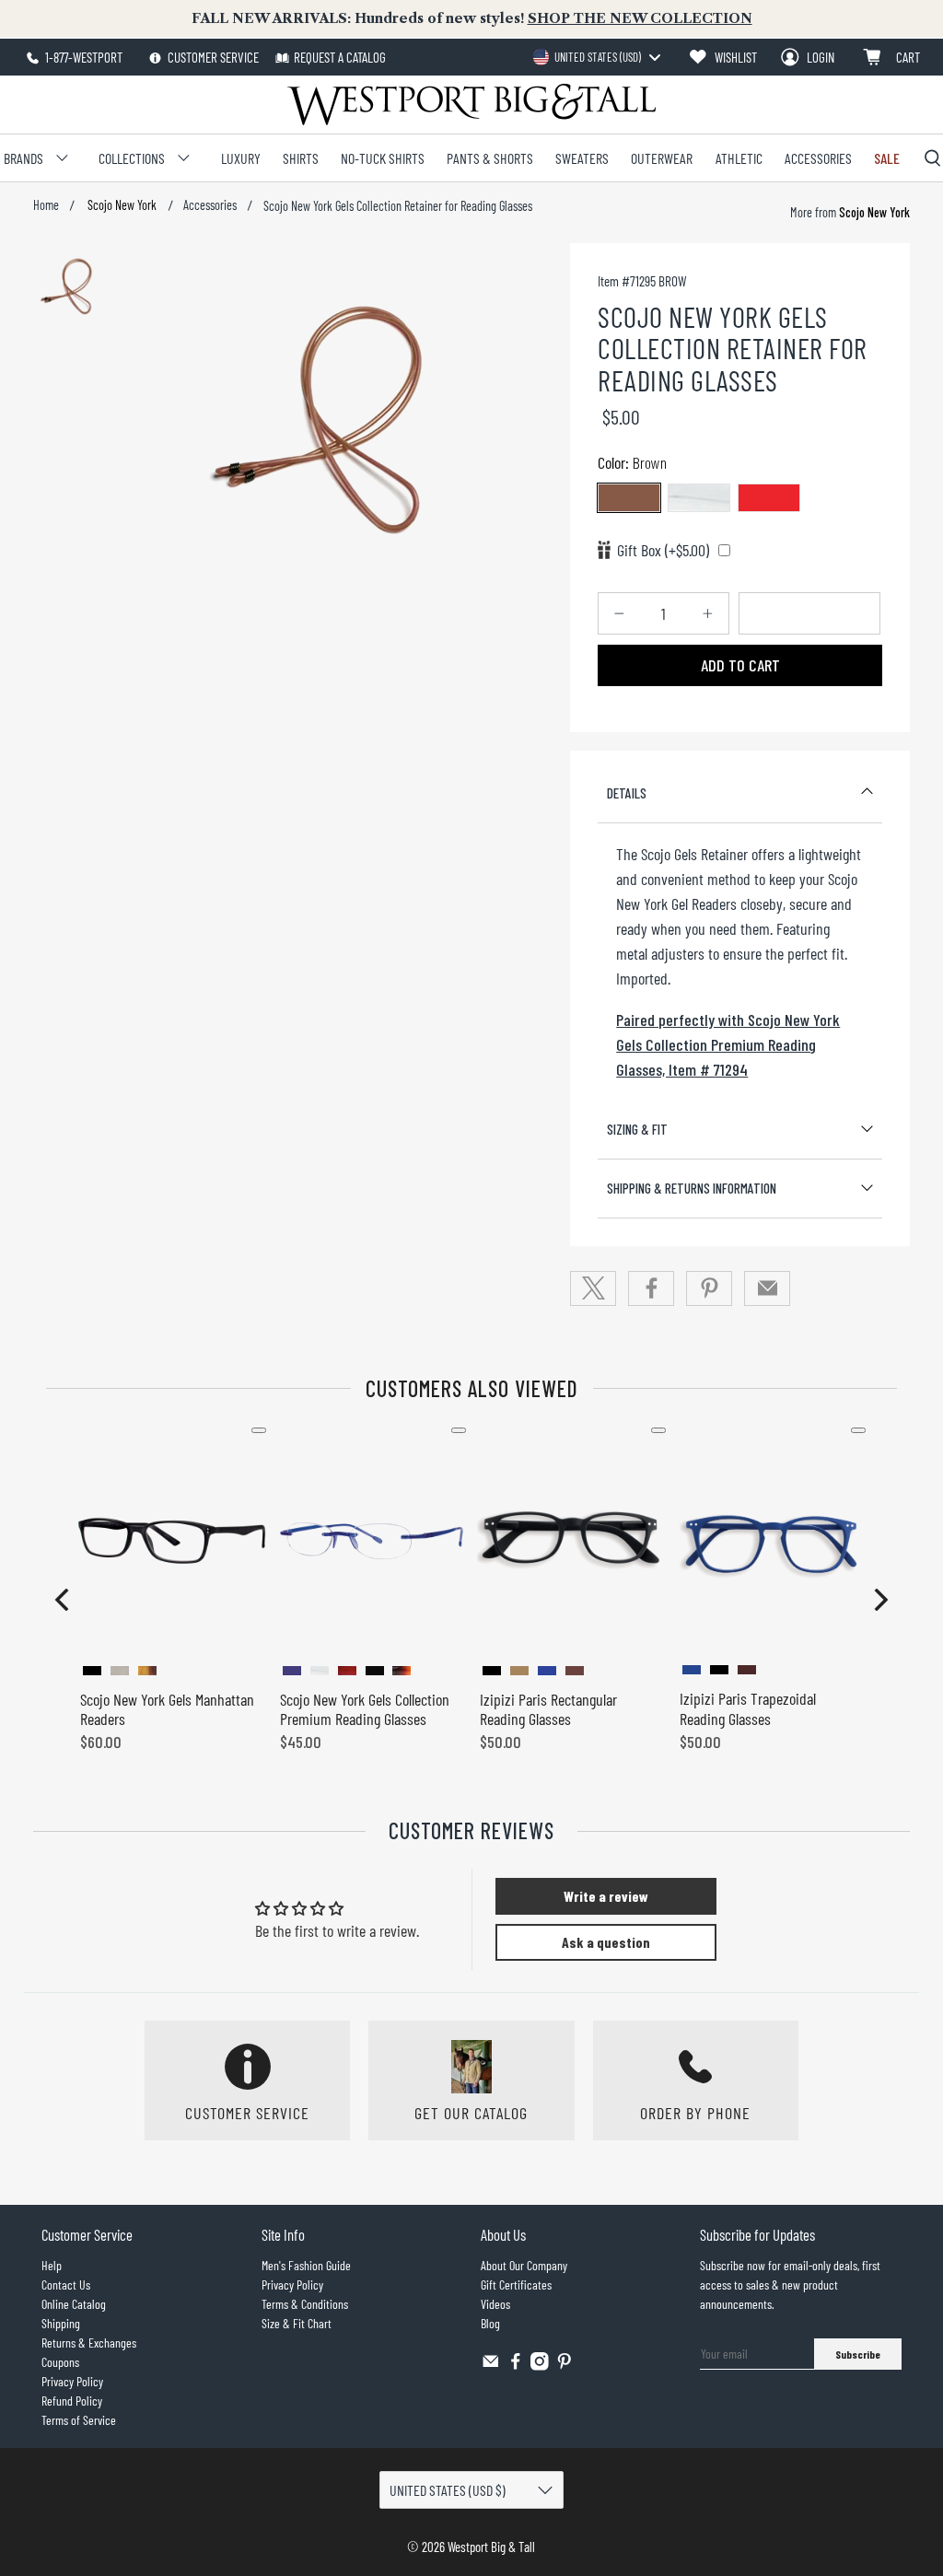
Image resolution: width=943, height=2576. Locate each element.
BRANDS (23, 158)
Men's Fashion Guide (306, 2265)
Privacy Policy (72, 2381)
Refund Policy (72, 2401)
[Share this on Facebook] (651, 1288)
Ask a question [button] (606, 1942)
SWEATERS (582, 158)
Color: (632, 462)
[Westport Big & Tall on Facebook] (516, 2366)
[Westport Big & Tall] (471, 105)
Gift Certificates (516, 2285)
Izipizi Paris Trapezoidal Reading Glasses (748, 1708)
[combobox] (596, 57)
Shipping (61, 2323)
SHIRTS (301, 158)
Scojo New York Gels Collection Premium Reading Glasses (365, 1709)
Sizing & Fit (637, 1129)
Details (627, 793)
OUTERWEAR (662, 158)
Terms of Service (79, 2420)
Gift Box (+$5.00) (663, 550)
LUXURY (241, 158)
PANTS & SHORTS (490, 158)
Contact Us (66, 2285)
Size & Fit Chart (297, 2323)
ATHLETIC (739, 158)
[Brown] (629, 498)
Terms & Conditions (305, 2304)
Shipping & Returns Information (692, 1188)
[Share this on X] (593, 1288)
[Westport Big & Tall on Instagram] (540, 2366)
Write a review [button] (606, 1896)
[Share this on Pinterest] (709, 1288)
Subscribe (858, 2354)
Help (52, 2265)
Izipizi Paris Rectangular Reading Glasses (548, 1709)
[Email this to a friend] (767, 1288)
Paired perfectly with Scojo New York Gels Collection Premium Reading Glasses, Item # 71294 (728, 1044)
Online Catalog (74, 2304)
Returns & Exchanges (89, 2343)
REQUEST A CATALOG (340, 57)
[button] (62, 1600)
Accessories (210, 205)
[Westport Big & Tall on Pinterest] (565, 2366)
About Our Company (524, 2265)
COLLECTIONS (132, 158)
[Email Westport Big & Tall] (491, 2366)
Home (46, 205)
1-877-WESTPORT (82, 57)
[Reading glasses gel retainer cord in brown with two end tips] (328, 420)
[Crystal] (699, 498)
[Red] (769, 498)
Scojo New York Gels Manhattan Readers (167, 1709)
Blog (490, 2323)
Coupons (60, 2362)
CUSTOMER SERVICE (212, 57)
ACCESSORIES (818, 158)
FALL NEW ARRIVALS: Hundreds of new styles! (472, 18)
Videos (495, 2304)
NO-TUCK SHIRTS (383, 158)
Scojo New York (121, 205)
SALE (887, 158)
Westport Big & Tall (491, 2547)
